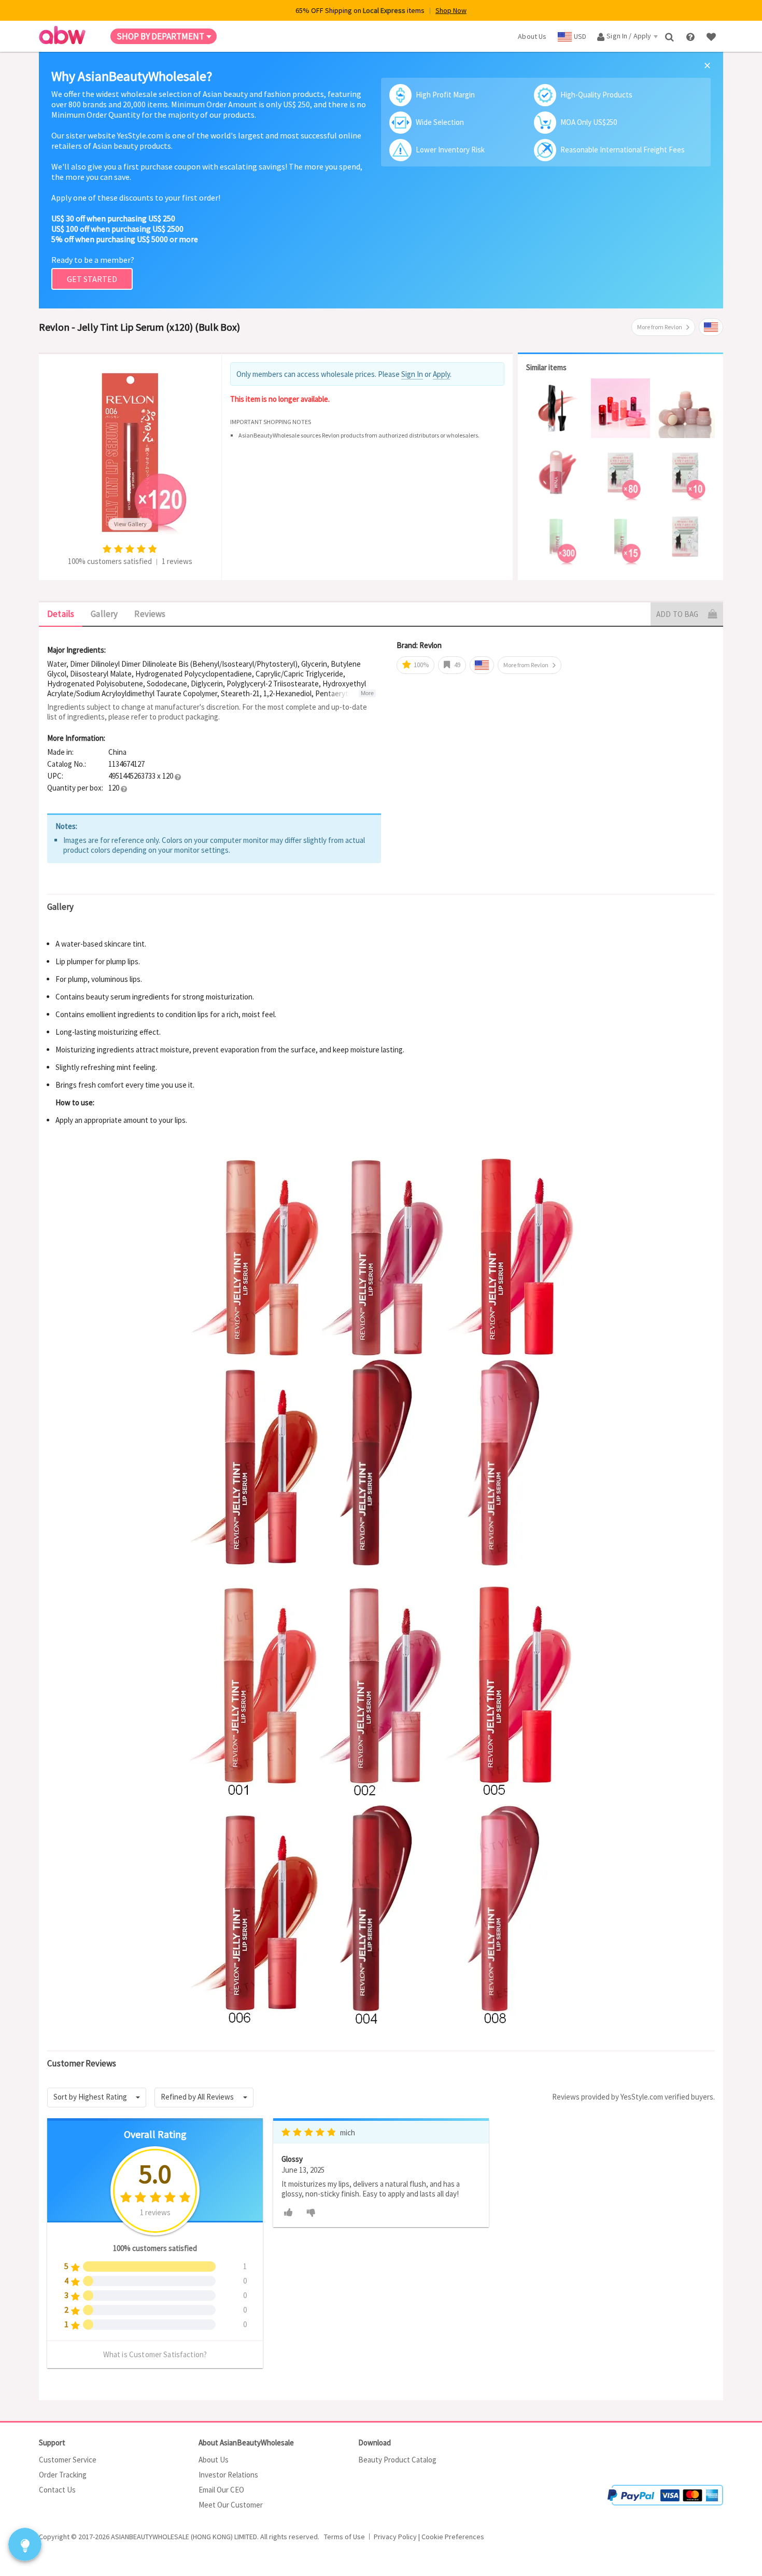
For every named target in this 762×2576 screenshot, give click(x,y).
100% (420, 665)
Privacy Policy (395, 2537)
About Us (214, 2460)
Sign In (412, 374)
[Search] (671, 36)
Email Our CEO (221, 2490)
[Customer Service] (691, 36)
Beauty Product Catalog (397, 2460)
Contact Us (57, 2490)
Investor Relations (228, 2475)
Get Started (92, 279)
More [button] (367, 693)
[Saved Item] (712, 36)
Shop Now (451, 10)
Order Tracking (63, 2475)
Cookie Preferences (453, 2537)
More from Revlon (660, 327)
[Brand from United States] (711, 327)
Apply (441, 374)
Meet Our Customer (231, 2505)
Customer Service (68, 2460)
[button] (178, 777)
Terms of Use (344, 2537)
